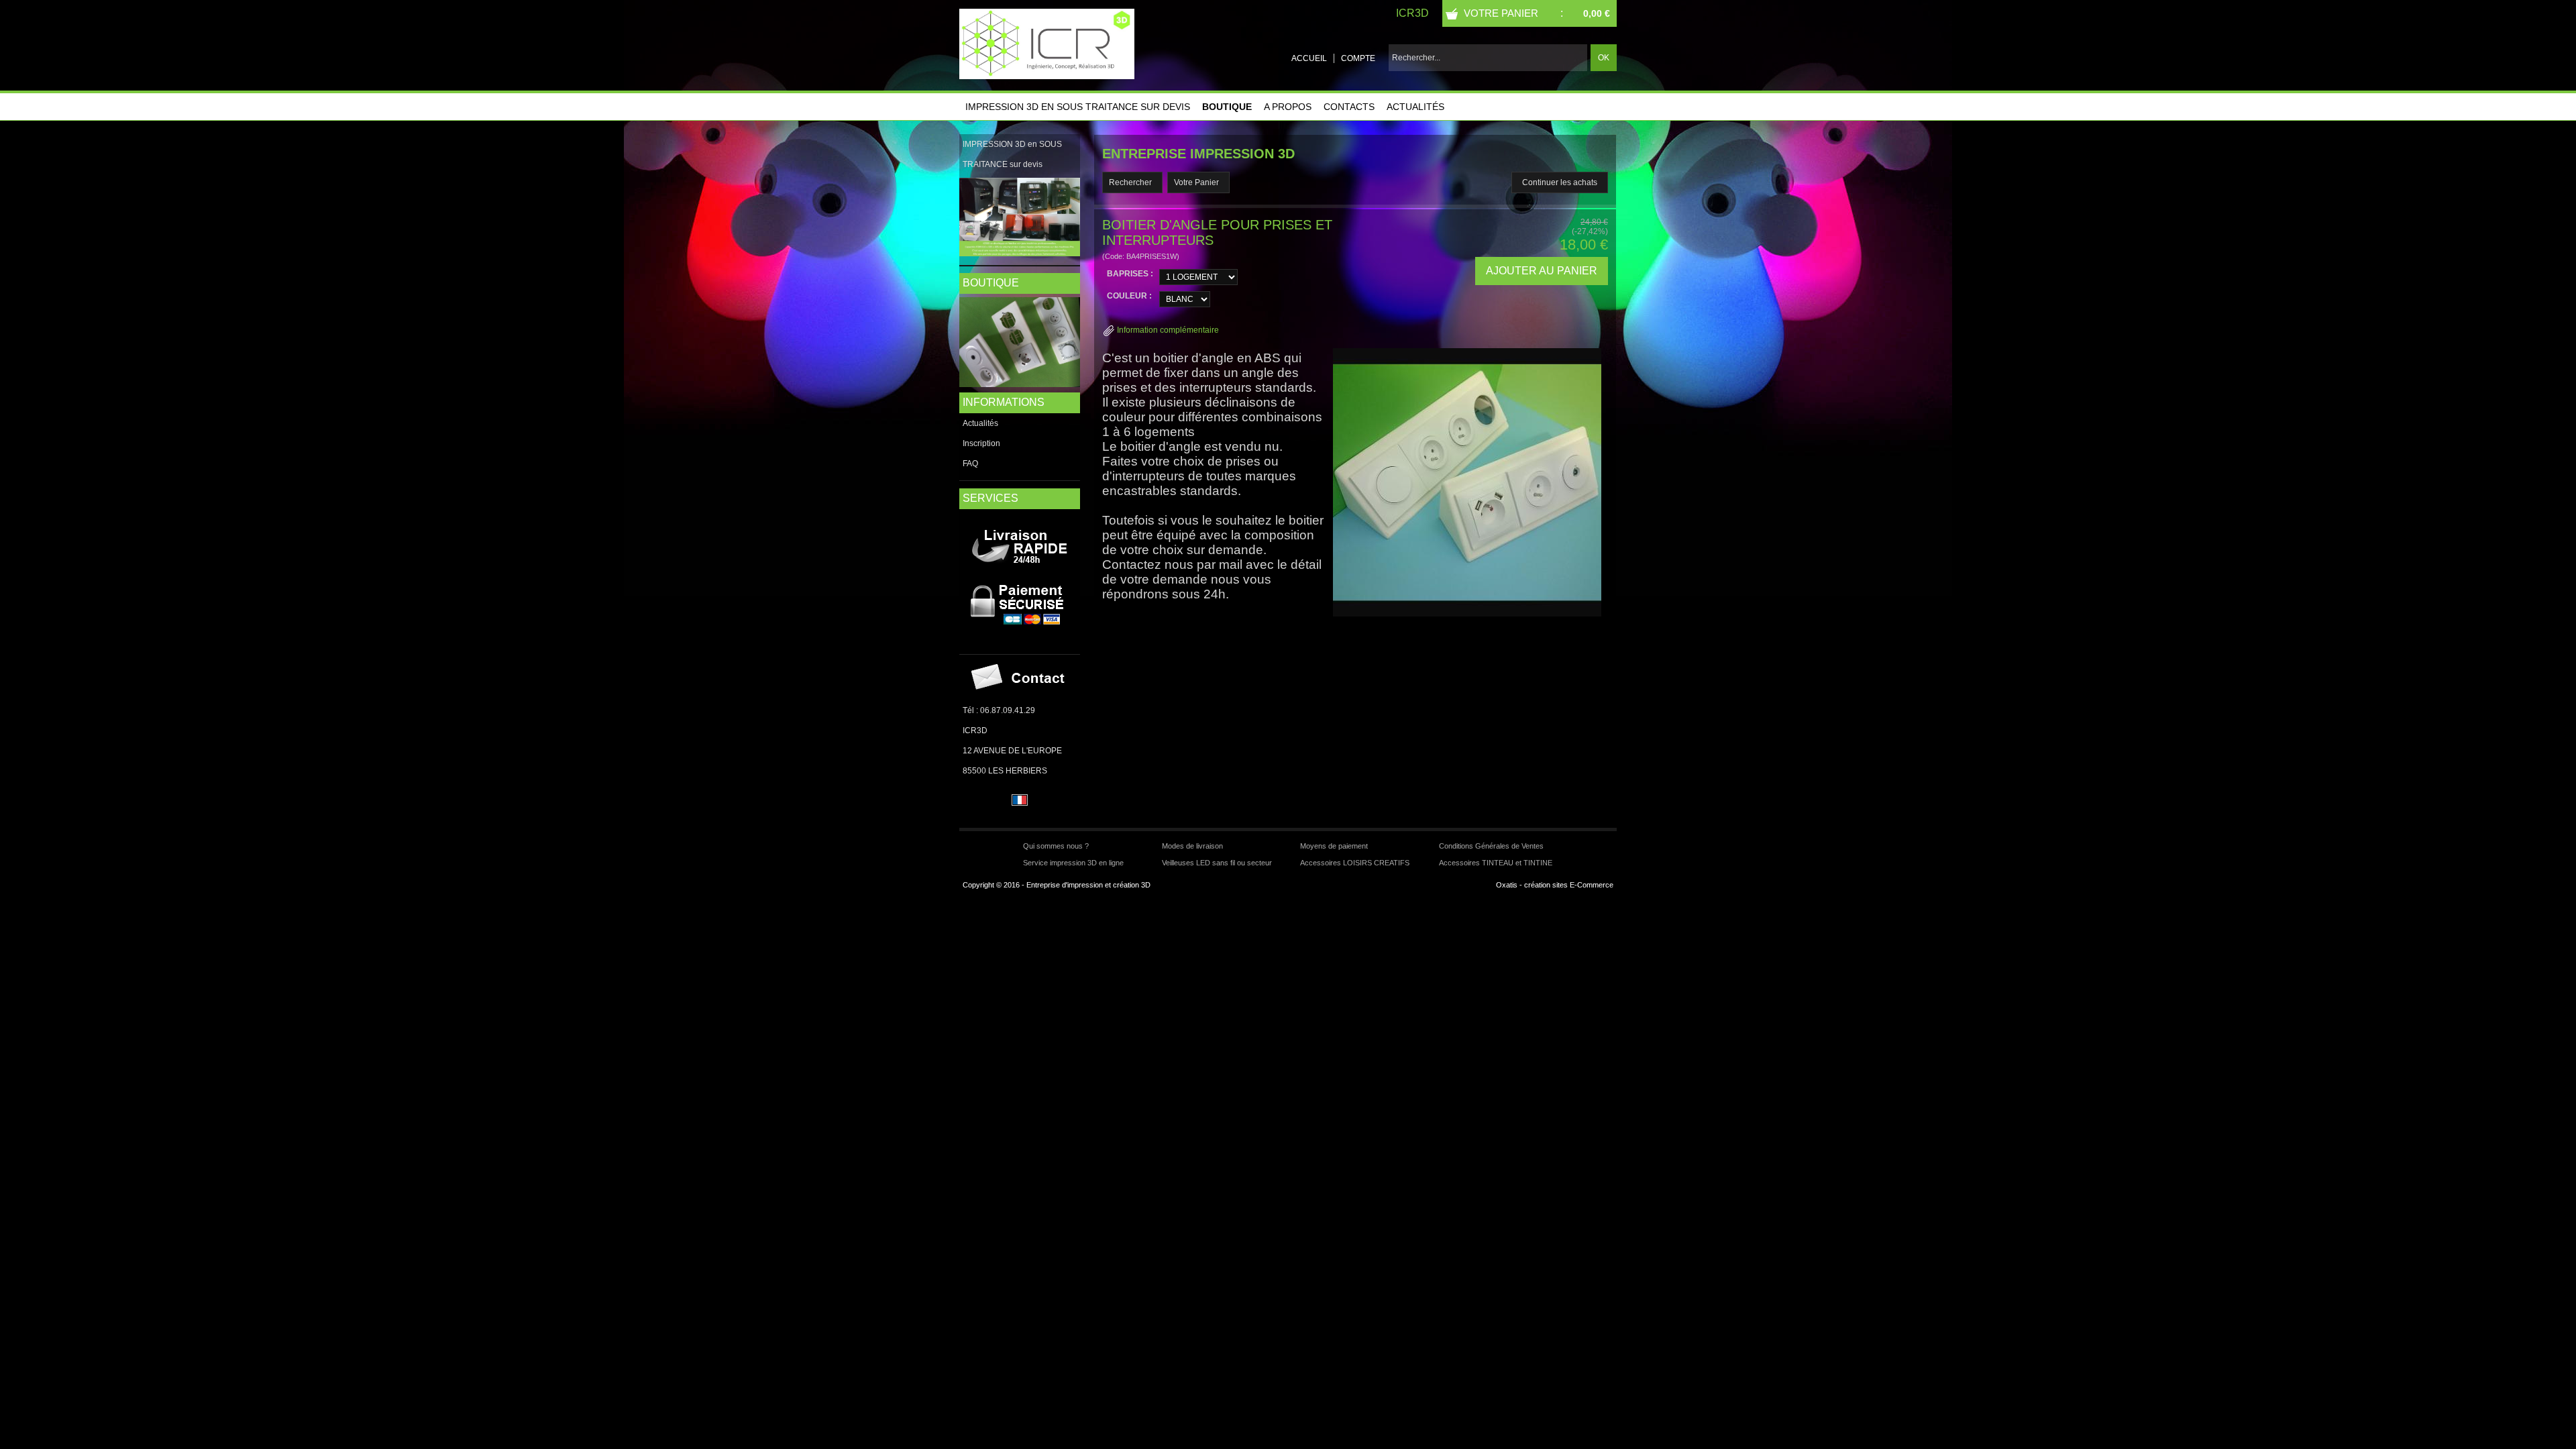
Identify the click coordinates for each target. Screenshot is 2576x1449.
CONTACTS (1349, 107)
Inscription (981, 443)
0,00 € (1597, 13)
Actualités (1415, 107)
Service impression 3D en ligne (1073, 863)
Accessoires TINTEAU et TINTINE (1496, 863)
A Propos (1288, 107)
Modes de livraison (1192, 846)
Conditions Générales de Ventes (1491, 846)
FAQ (970, 464)
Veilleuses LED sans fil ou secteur (1217, 863)
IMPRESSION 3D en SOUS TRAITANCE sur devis (1078, 107)
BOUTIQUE (991, 283)
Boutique (1227, 107)
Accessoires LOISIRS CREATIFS (1355, 863)
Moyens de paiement (1334, 846)
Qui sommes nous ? (1056, 846)
